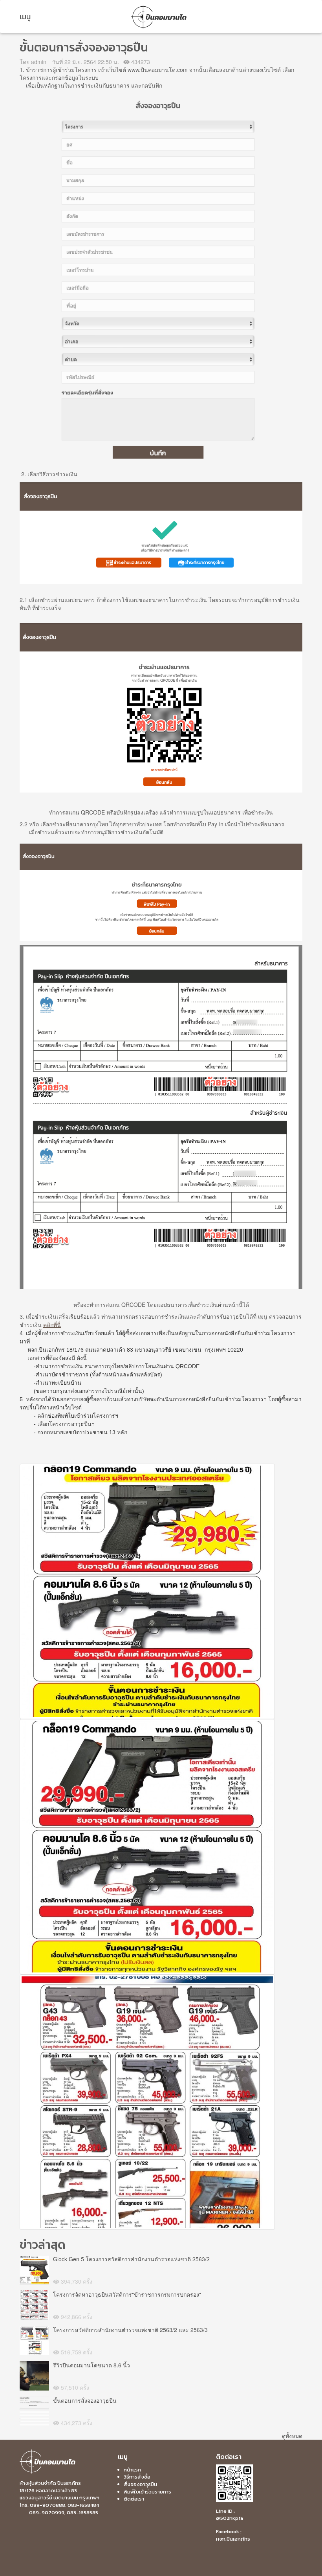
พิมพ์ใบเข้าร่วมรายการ (147, 2492)
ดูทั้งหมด (292, 2436)
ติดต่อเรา (134, 2499)
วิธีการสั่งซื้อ (137, 2477)
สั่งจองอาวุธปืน (140, 2484)
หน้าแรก (132, 2470)
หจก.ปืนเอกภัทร (233, 2539)
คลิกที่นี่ (52, 1325)
